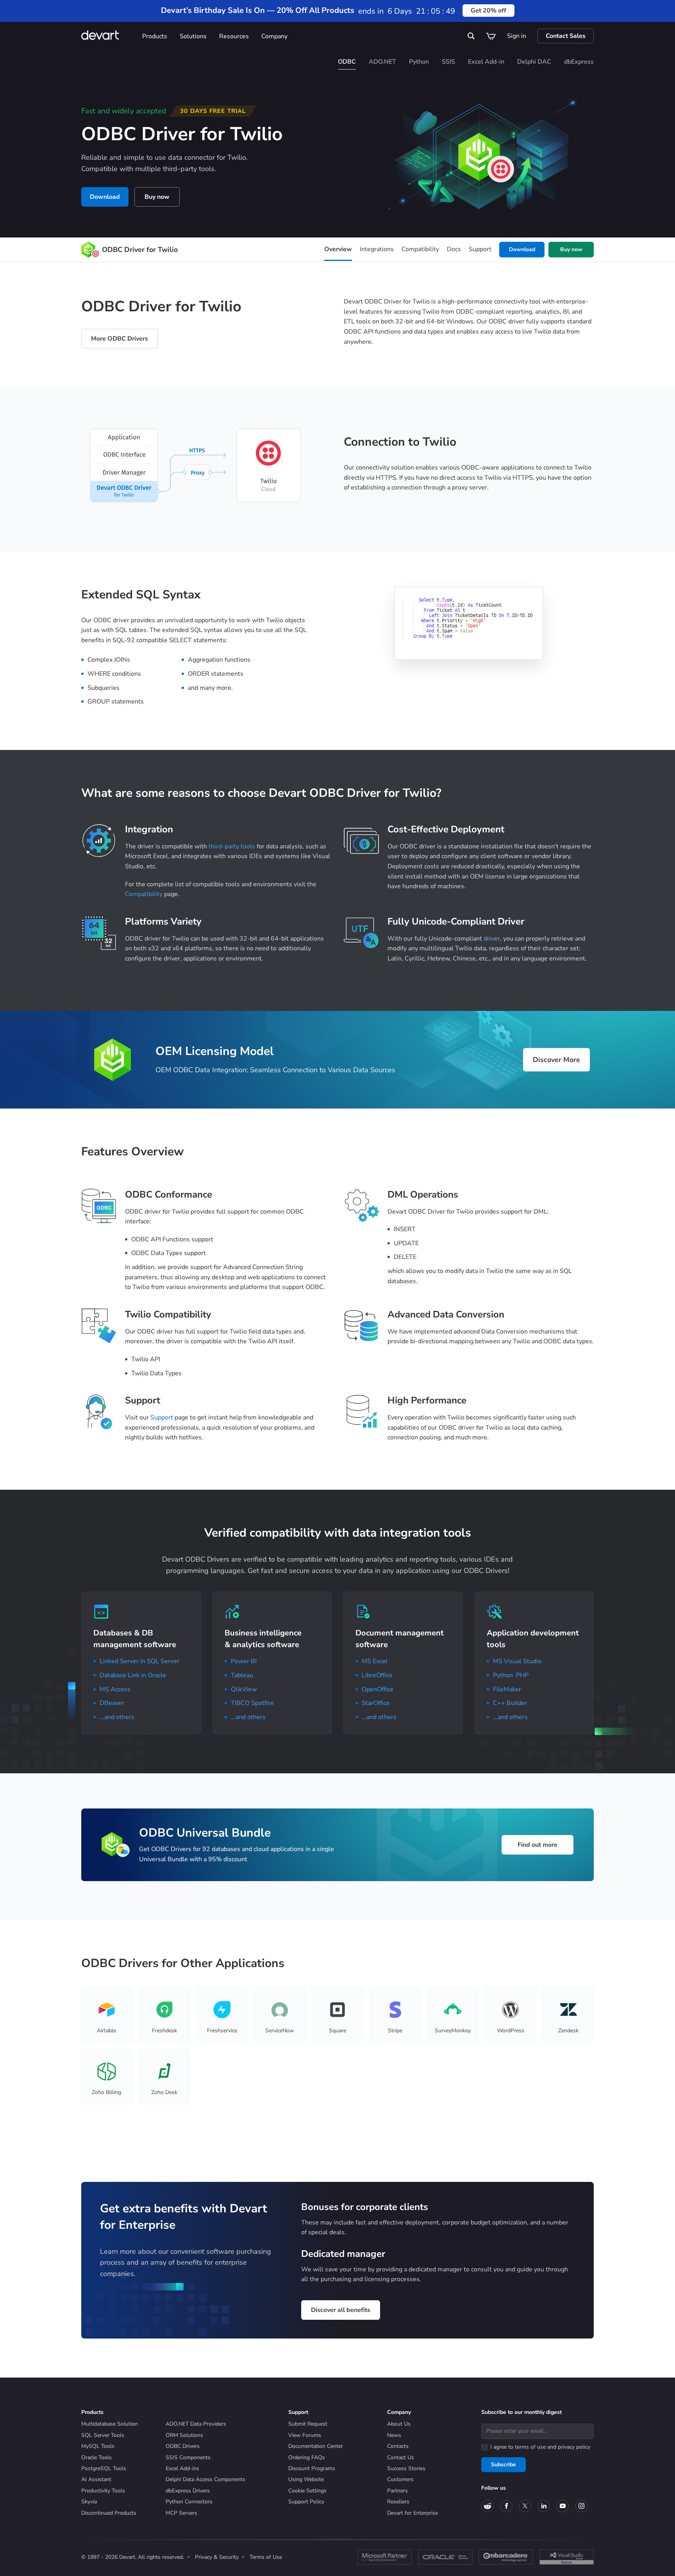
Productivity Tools (103, 2491)
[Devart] (109, 36)
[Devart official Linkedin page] (544, 2506)
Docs (454, 249)
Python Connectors (189, 2502)
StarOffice (376, 1703)
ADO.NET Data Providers (196, 2424)
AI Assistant (96, 2479)
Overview (338, 249)
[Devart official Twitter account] (525, 2506)
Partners (397, 2491)
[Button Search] (471, 36)
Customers (400, 2479)
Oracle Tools (96, 2457)
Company (274, 36)
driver (492, 939)
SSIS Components (188, 2457)
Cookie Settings (307, 2491)
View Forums (305, 2435)
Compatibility (420, 249)
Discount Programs (312, 2468)
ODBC (347, 62)
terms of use (530, 2447)
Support (480, 249)
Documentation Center (316, 2446)
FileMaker (507, 1689)
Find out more (537, 1845)
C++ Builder (510, 1703)
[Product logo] (88, 250)
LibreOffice (377, 1675)
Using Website (306, 2479)
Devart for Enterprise (412, 2513)
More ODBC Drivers (120, 339)
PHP (522, 1675)
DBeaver (112, 1703)
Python (503, 1675)
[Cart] (491, 36)
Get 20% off (488, 11)
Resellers (398, 2502)
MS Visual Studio (517, 1661)
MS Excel (375, 1661)
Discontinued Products (109, 2513)
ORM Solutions (184, 2435)
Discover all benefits (341, 2310)
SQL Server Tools (103, 2435)
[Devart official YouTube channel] (562, 2506)
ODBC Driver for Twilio (140, 250)
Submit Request (308, 2424)
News (394, 2435)
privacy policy (574, 2447)
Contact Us (401, 2457)
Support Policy (306, 2502)
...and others (117, 1717)
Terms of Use (266, 2557)
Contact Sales (566, 36)
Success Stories (406, 2468)
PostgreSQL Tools (104, 2468)
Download (105, 197)
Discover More (556, 1060)
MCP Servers (181, 2513)
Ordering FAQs (307, 2457)
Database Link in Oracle (133, 1675)
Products (155, 36)
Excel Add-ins (182, 2468)
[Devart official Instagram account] (581, 2506)
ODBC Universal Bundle (205, 1833)
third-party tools (232, 846)
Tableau (242, 1675)
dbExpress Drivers (188, 2491)
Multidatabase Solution (110, 2424)
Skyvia (89, 2502)
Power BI (244, 1661)
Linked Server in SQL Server (139, 1661)
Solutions (193, 36)
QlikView (244, 1689)
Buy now (157, 197)
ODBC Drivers (183, 2446)
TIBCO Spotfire (252, 1703)
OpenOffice (378, 1689)
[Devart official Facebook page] (506, 2506)
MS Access (115, 1689)
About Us (399, 2424)
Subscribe (504, 2464)
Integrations (377, 249)
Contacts (398, 2446)
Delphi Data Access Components (205, 2479)
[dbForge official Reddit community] (487, 2506)
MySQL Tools (98, 2446)
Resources (234, 36)
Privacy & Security (217, 2557)
